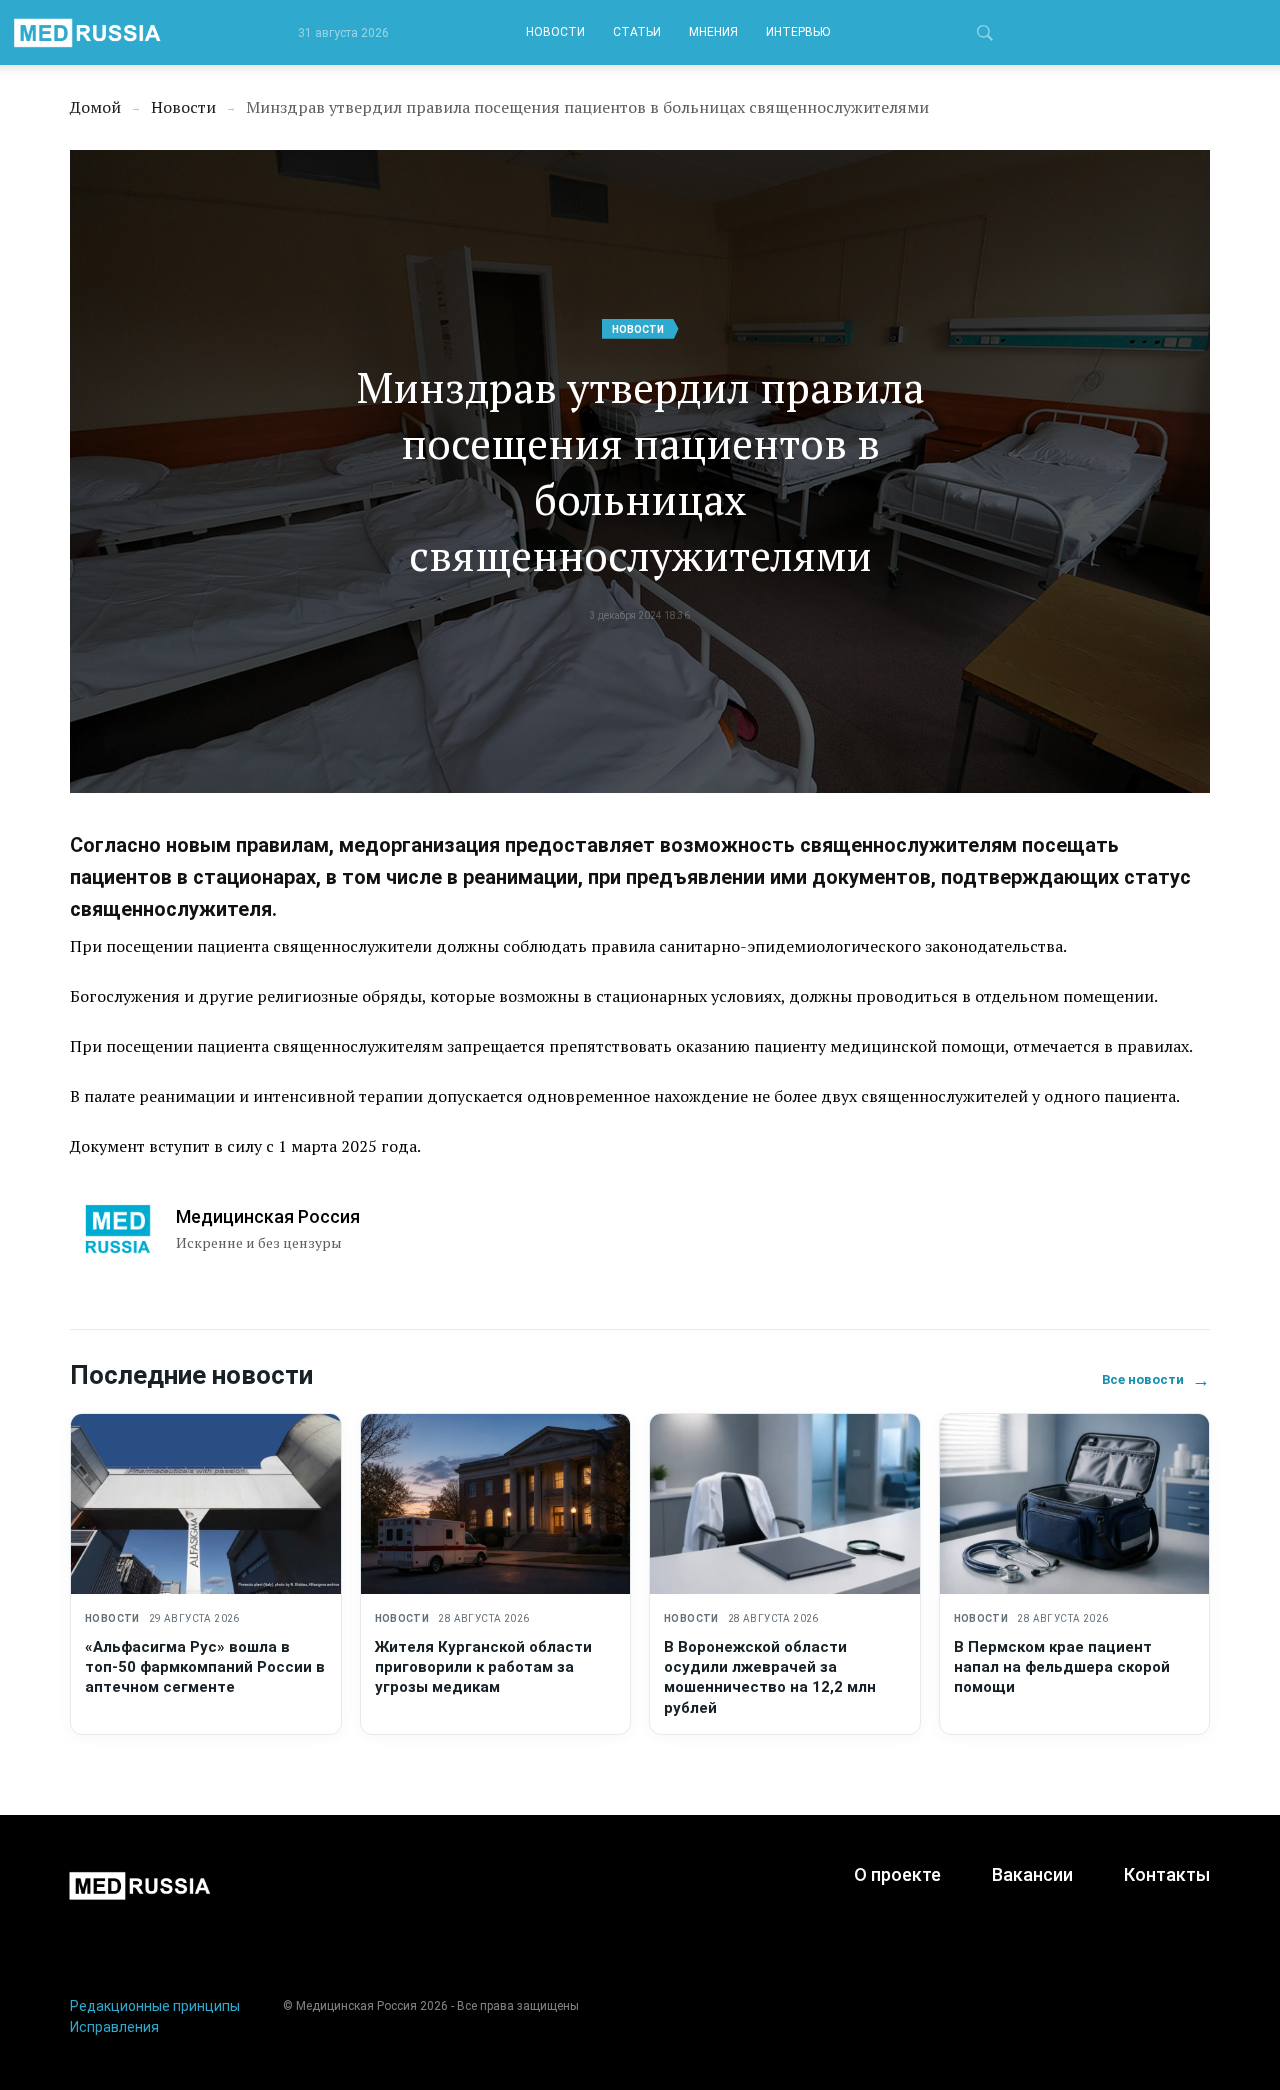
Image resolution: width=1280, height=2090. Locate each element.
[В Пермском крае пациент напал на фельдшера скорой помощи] (1075, 1504)
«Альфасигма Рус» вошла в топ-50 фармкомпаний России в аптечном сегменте (205, 1667)
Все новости (1156, 1379)
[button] (985, 36)
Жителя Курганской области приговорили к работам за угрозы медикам (483, 1667)
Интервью (798, 32)
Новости (555, 32)
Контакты (1167, 1874)
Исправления (114, 2027)
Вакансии (1032, 1874)
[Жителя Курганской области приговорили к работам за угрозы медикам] (496, 1504)
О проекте (897, 1874)
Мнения (713, 32)
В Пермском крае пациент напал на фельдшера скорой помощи (1062, 1667)
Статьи (637, 32)
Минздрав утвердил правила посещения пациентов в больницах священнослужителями (640, 471)
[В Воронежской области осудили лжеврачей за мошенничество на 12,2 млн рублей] (785, 1504)
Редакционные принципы (155, 2006)
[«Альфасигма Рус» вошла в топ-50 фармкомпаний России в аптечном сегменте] (206, 1504)
